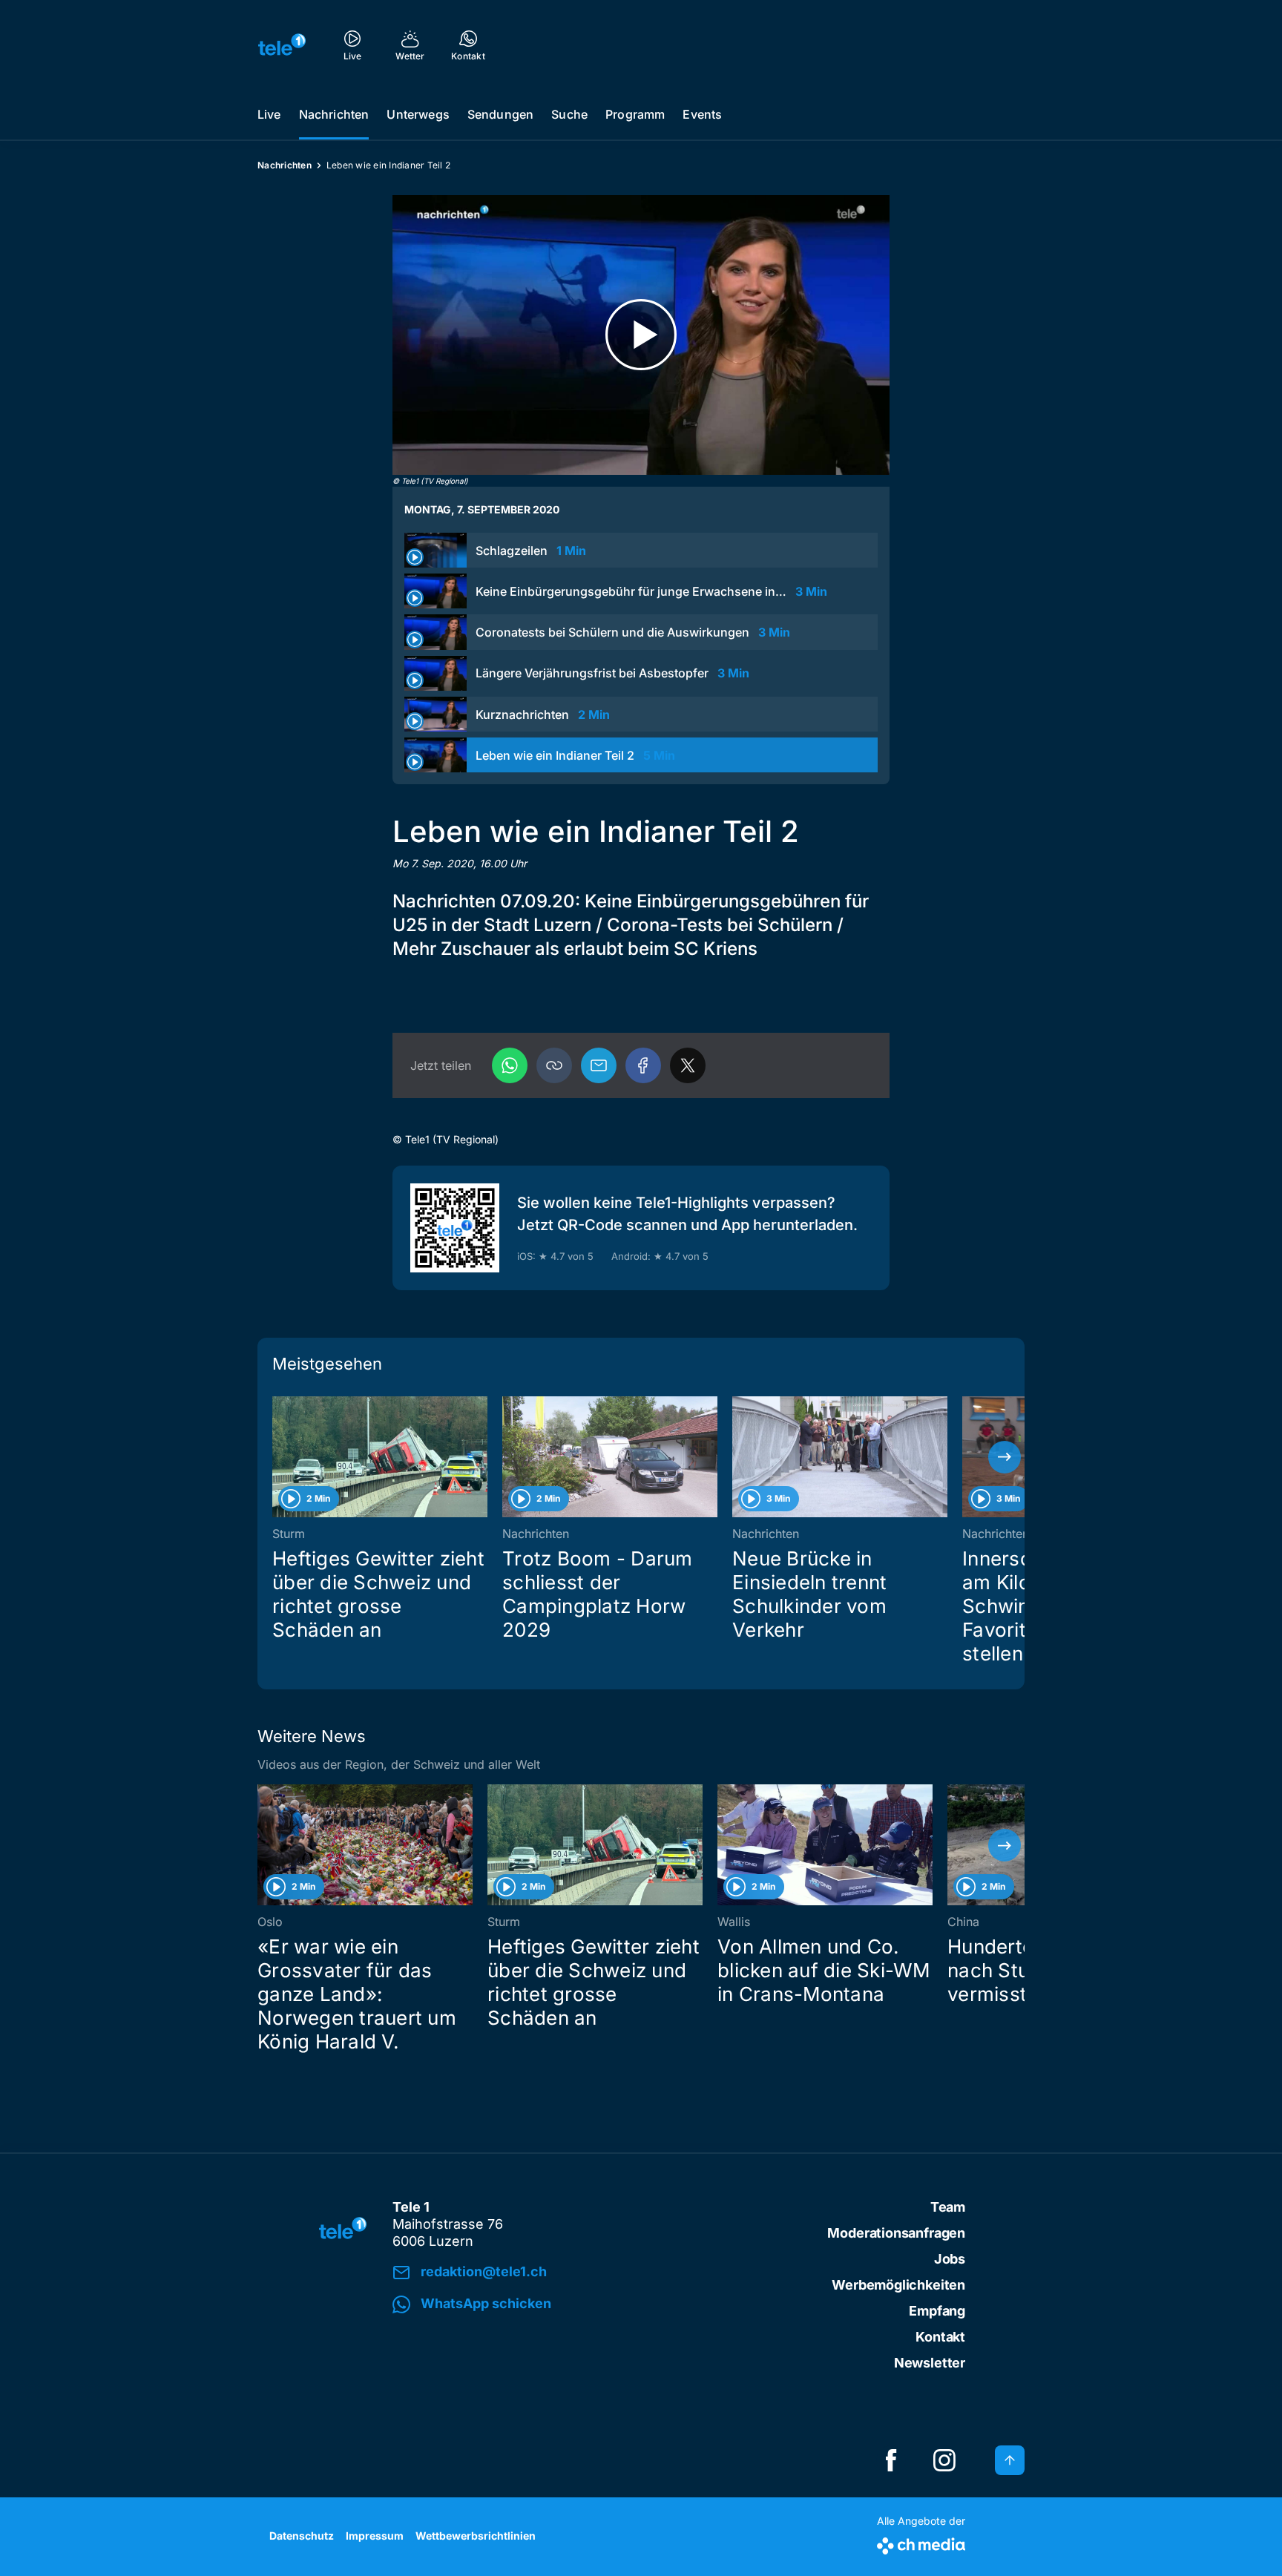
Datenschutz (302, 2536)
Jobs (950, 2259)
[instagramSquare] (944, 2460)
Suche (569, 114)
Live (269, 114)
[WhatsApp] (510, 1065)
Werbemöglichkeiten (898, 2285)
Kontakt (940, 2337)
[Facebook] (643, 1065)
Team (948, 2207)
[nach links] (277, 1457)
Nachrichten (334, 114)
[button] (554, 1065)
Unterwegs (418, 114)
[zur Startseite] (282, 45)
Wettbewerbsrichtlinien (476, 2536)
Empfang (937, 2311)
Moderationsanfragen (896, 2233)
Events (702, 114)
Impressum (375, 2536)
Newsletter (930, 2363)
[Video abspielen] (641, 335)
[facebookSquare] (891, 2460)
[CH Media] (921, 2543)
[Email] (599, 1065)
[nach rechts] (1005, 1457)
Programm (635, 114)
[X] (688, 1065)
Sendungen (500, 114)
